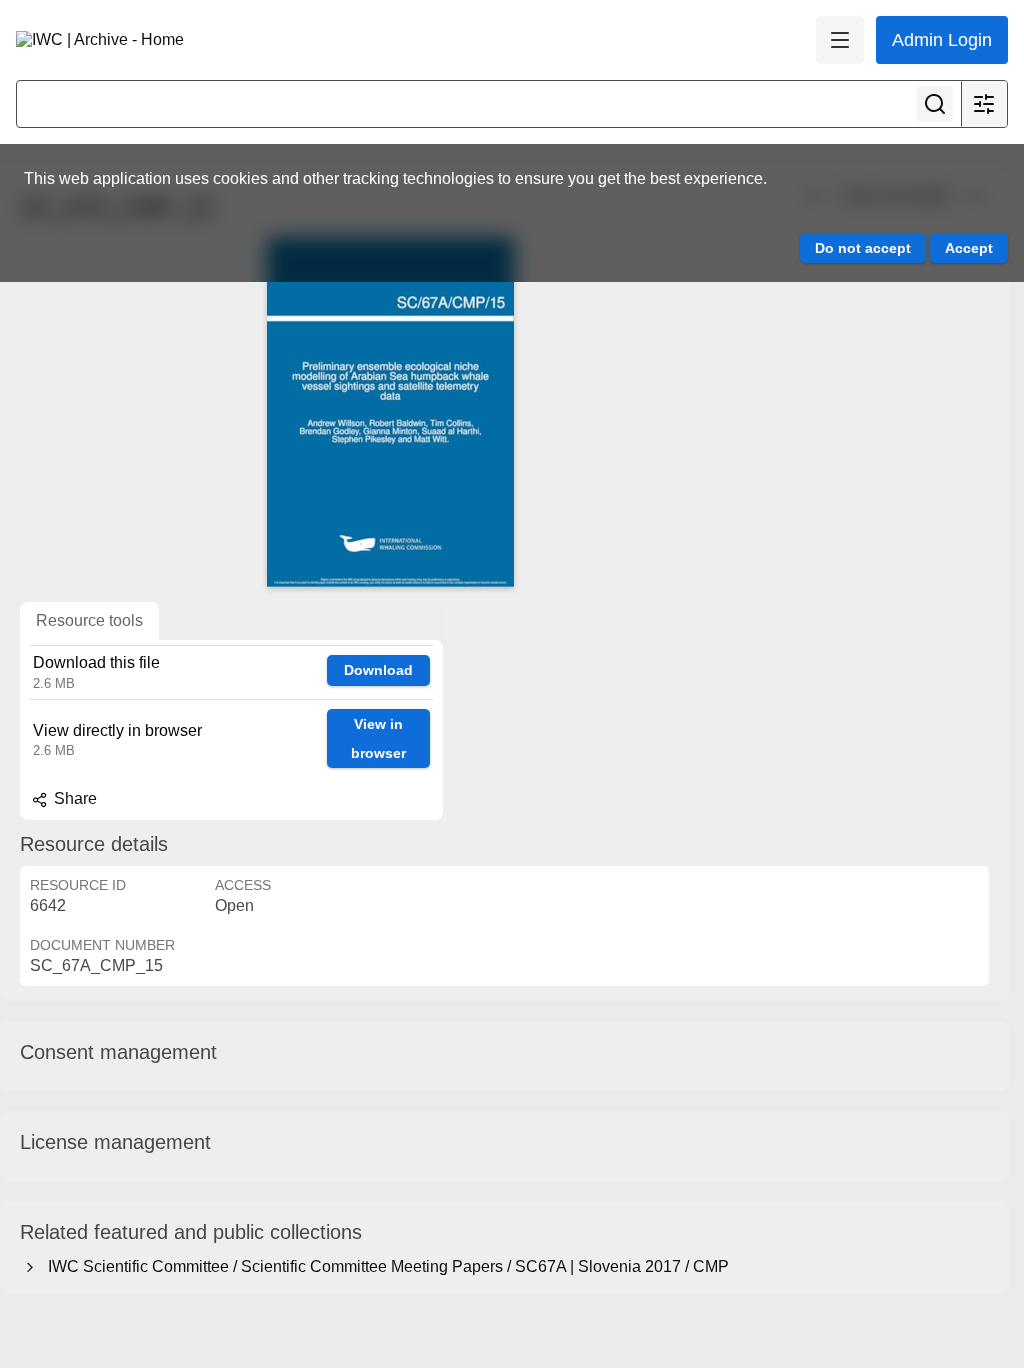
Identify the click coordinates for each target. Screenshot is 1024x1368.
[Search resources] (935, 104)
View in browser (378, 738)
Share (73, 798)
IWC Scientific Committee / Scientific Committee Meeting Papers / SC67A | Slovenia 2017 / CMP (384, 1266)
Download (378, 670)
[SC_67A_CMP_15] (390, 412)
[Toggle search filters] (984, 104)
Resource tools (89, 620)
